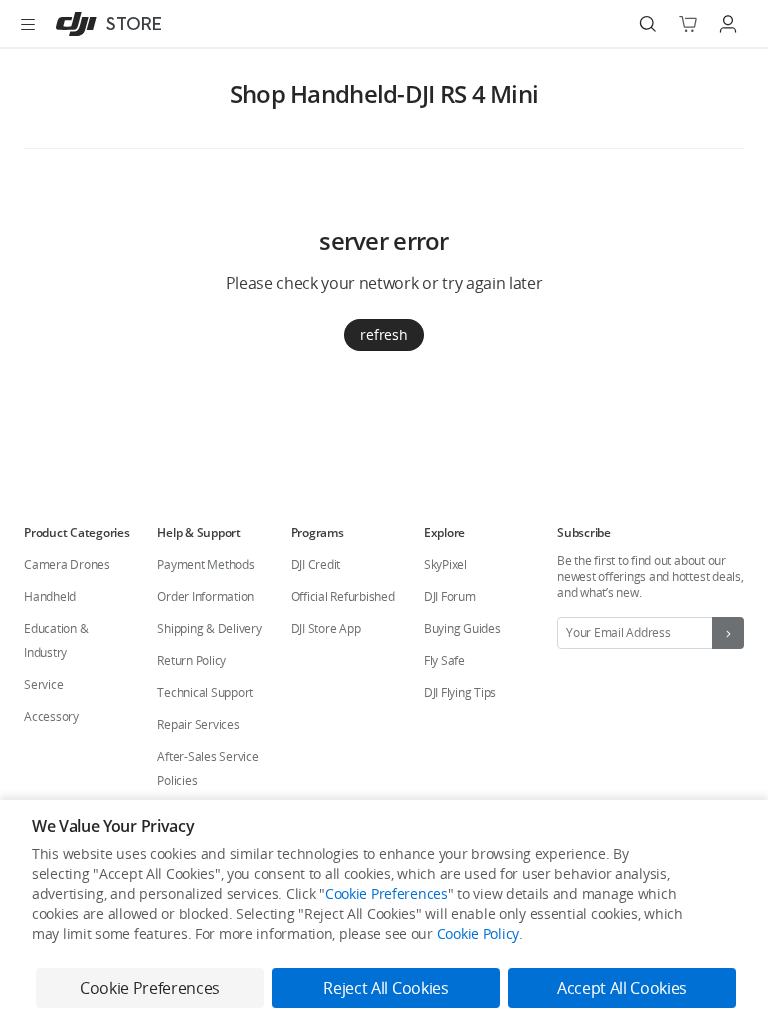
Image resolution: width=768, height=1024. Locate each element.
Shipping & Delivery (209, 628)
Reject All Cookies (385, 988)
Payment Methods (205, 564)
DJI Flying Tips (460, 692)
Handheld (50, 596)
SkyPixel (445, 564)
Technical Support (205, 692)
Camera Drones (67, 564)
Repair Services (198, 724)
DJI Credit (316, 564)
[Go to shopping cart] (688, 24)
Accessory (51, 716)
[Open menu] (28, 24)
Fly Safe (444, 660)
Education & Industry (56, 640)
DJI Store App (326, 628)
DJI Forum (450, 596)
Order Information (205, 596)
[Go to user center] (728, 24)
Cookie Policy (478, 933)
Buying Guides (462, 628)
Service (43, 684)
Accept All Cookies (622, 988)
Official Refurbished (343, 596)
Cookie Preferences (386, 893)
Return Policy (191, 660)
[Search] (648, 24)
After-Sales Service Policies (207, 768)
